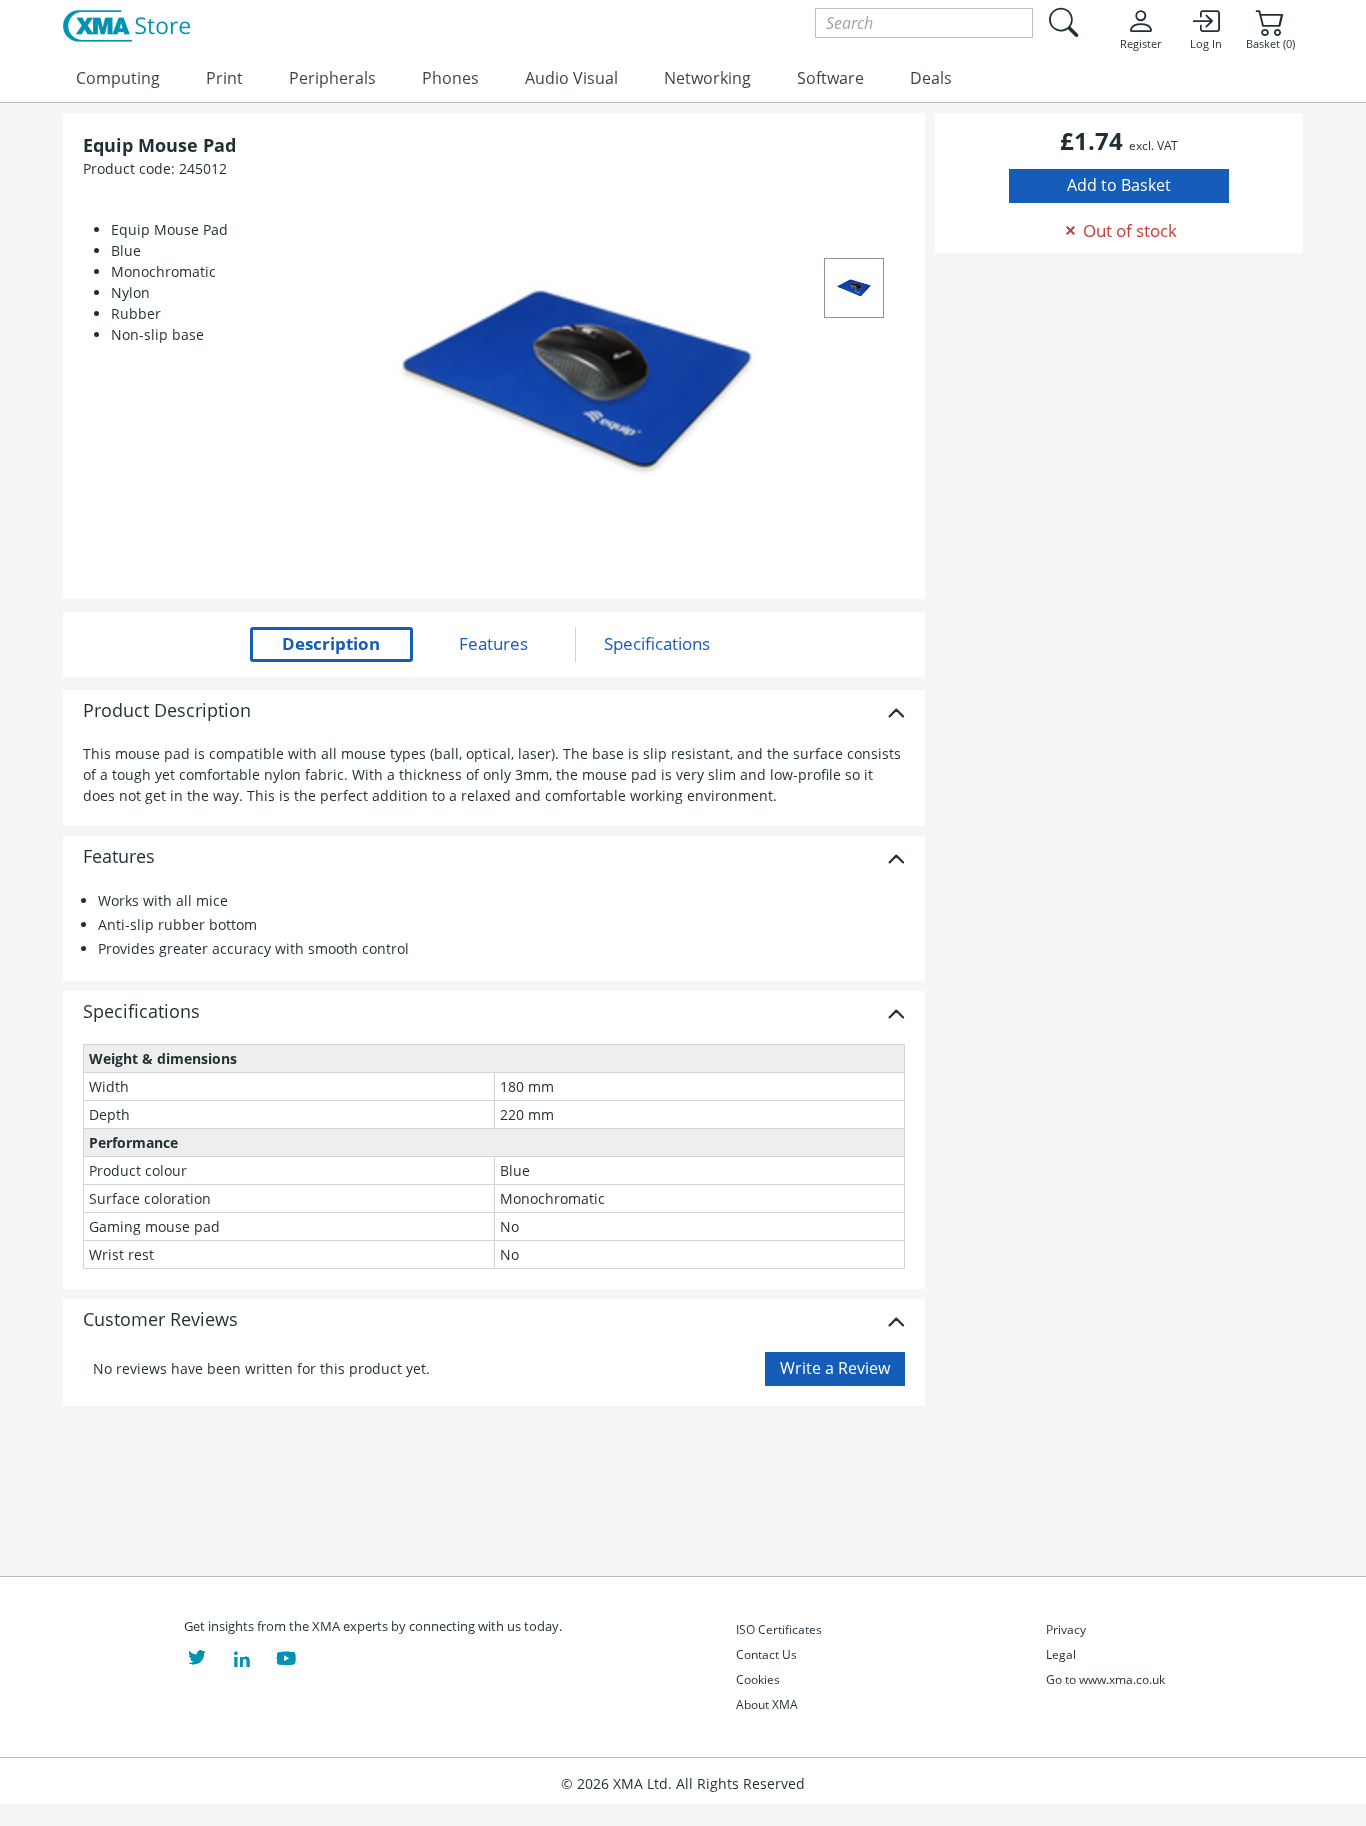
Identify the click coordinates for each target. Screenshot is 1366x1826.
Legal (1061, 1654)
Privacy (1066, 1629)
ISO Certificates (779, 1629)
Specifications (141, 1012)
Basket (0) (1270, 44)
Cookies (758, 1679)
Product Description (167, 711)
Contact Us (766, 1654)
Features (119, 857)
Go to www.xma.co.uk (1105, 1679)
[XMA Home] (126, 27)
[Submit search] (1063, 22)
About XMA (767, 1704)
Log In (1206, 44)
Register (1140, 44)
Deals (931, 78)
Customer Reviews (160, 1320)
